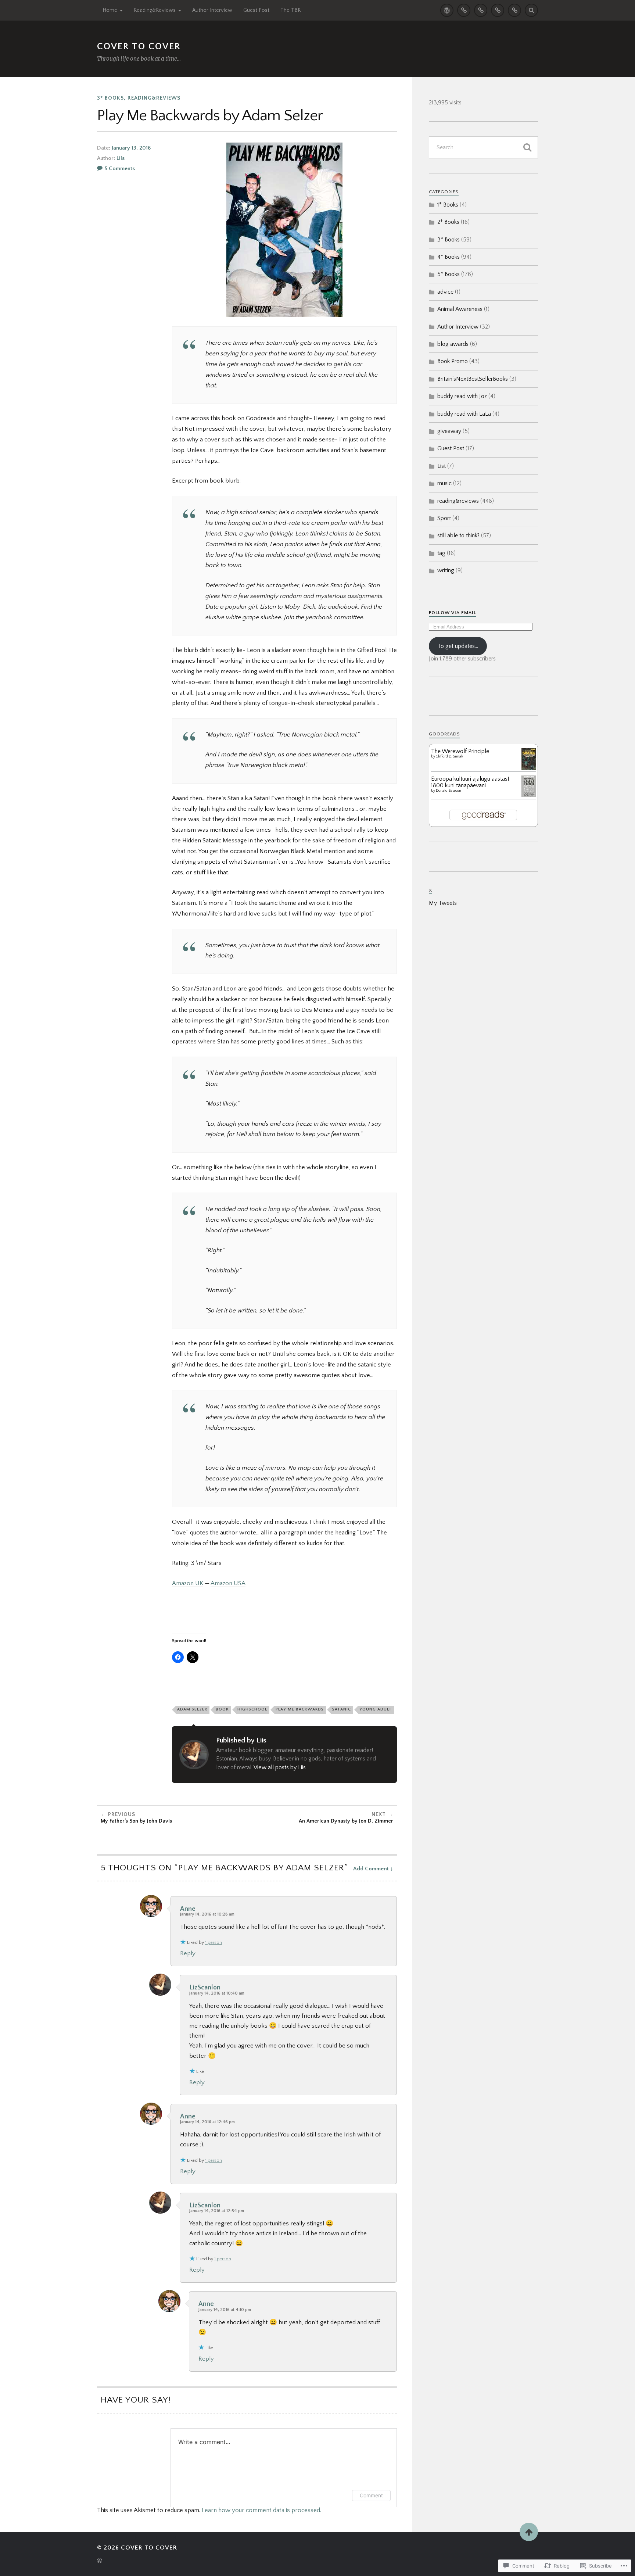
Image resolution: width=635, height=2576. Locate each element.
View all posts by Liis (280, 1767)
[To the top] (529, 2532)
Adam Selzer (192, 1709)
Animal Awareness (460, 309)
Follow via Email (453, 613)
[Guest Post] (498, 10)
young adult (376, 1709)
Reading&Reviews (155, 10)
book (222, 1709)
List (442, 466)
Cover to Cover (139, 46)
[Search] (531, 10)
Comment (371, 2495)
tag (441, 553)
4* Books (449, 257)
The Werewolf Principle (460, 751)
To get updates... (458, 646)
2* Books (448, 222)
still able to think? (458, 535)
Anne (188, 1909)
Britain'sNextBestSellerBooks (473, 379)
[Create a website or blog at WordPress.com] (100, 2561)
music (444, 483)
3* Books (110, 98)
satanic (342, 1709)
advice (445, 292)
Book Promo (453, 361)
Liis (121, 158)
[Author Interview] (481, 10)
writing (446, 570)
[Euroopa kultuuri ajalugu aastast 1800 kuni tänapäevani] (529, 795)
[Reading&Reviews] (464, 10)
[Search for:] (483, 147)
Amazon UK (188, 1583)
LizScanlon (205, 1987)
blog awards (453, 344)
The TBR (290, 10)
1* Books (448, 205)
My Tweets (443, 903)
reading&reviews (154, 98)
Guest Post (256, 10)
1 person (214, 1943)
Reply (188, 1953)
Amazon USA (228, 1583)
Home (110, 10)
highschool (252, 1709)
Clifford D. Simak (449, 757)
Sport (444, 518)
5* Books (449, 274)
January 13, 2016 (131, 148)
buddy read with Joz (462, 396)
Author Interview (212, 10)
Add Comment (371, 1869)
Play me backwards (300, 1709)
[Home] (447, 10)
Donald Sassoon (449, 791)
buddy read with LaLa (464, 414)
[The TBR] (514, 10)
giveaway (449, 431)
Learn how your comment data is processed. (261, 2510)
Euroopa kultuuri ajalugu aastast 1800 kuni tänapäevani (470, 782)
